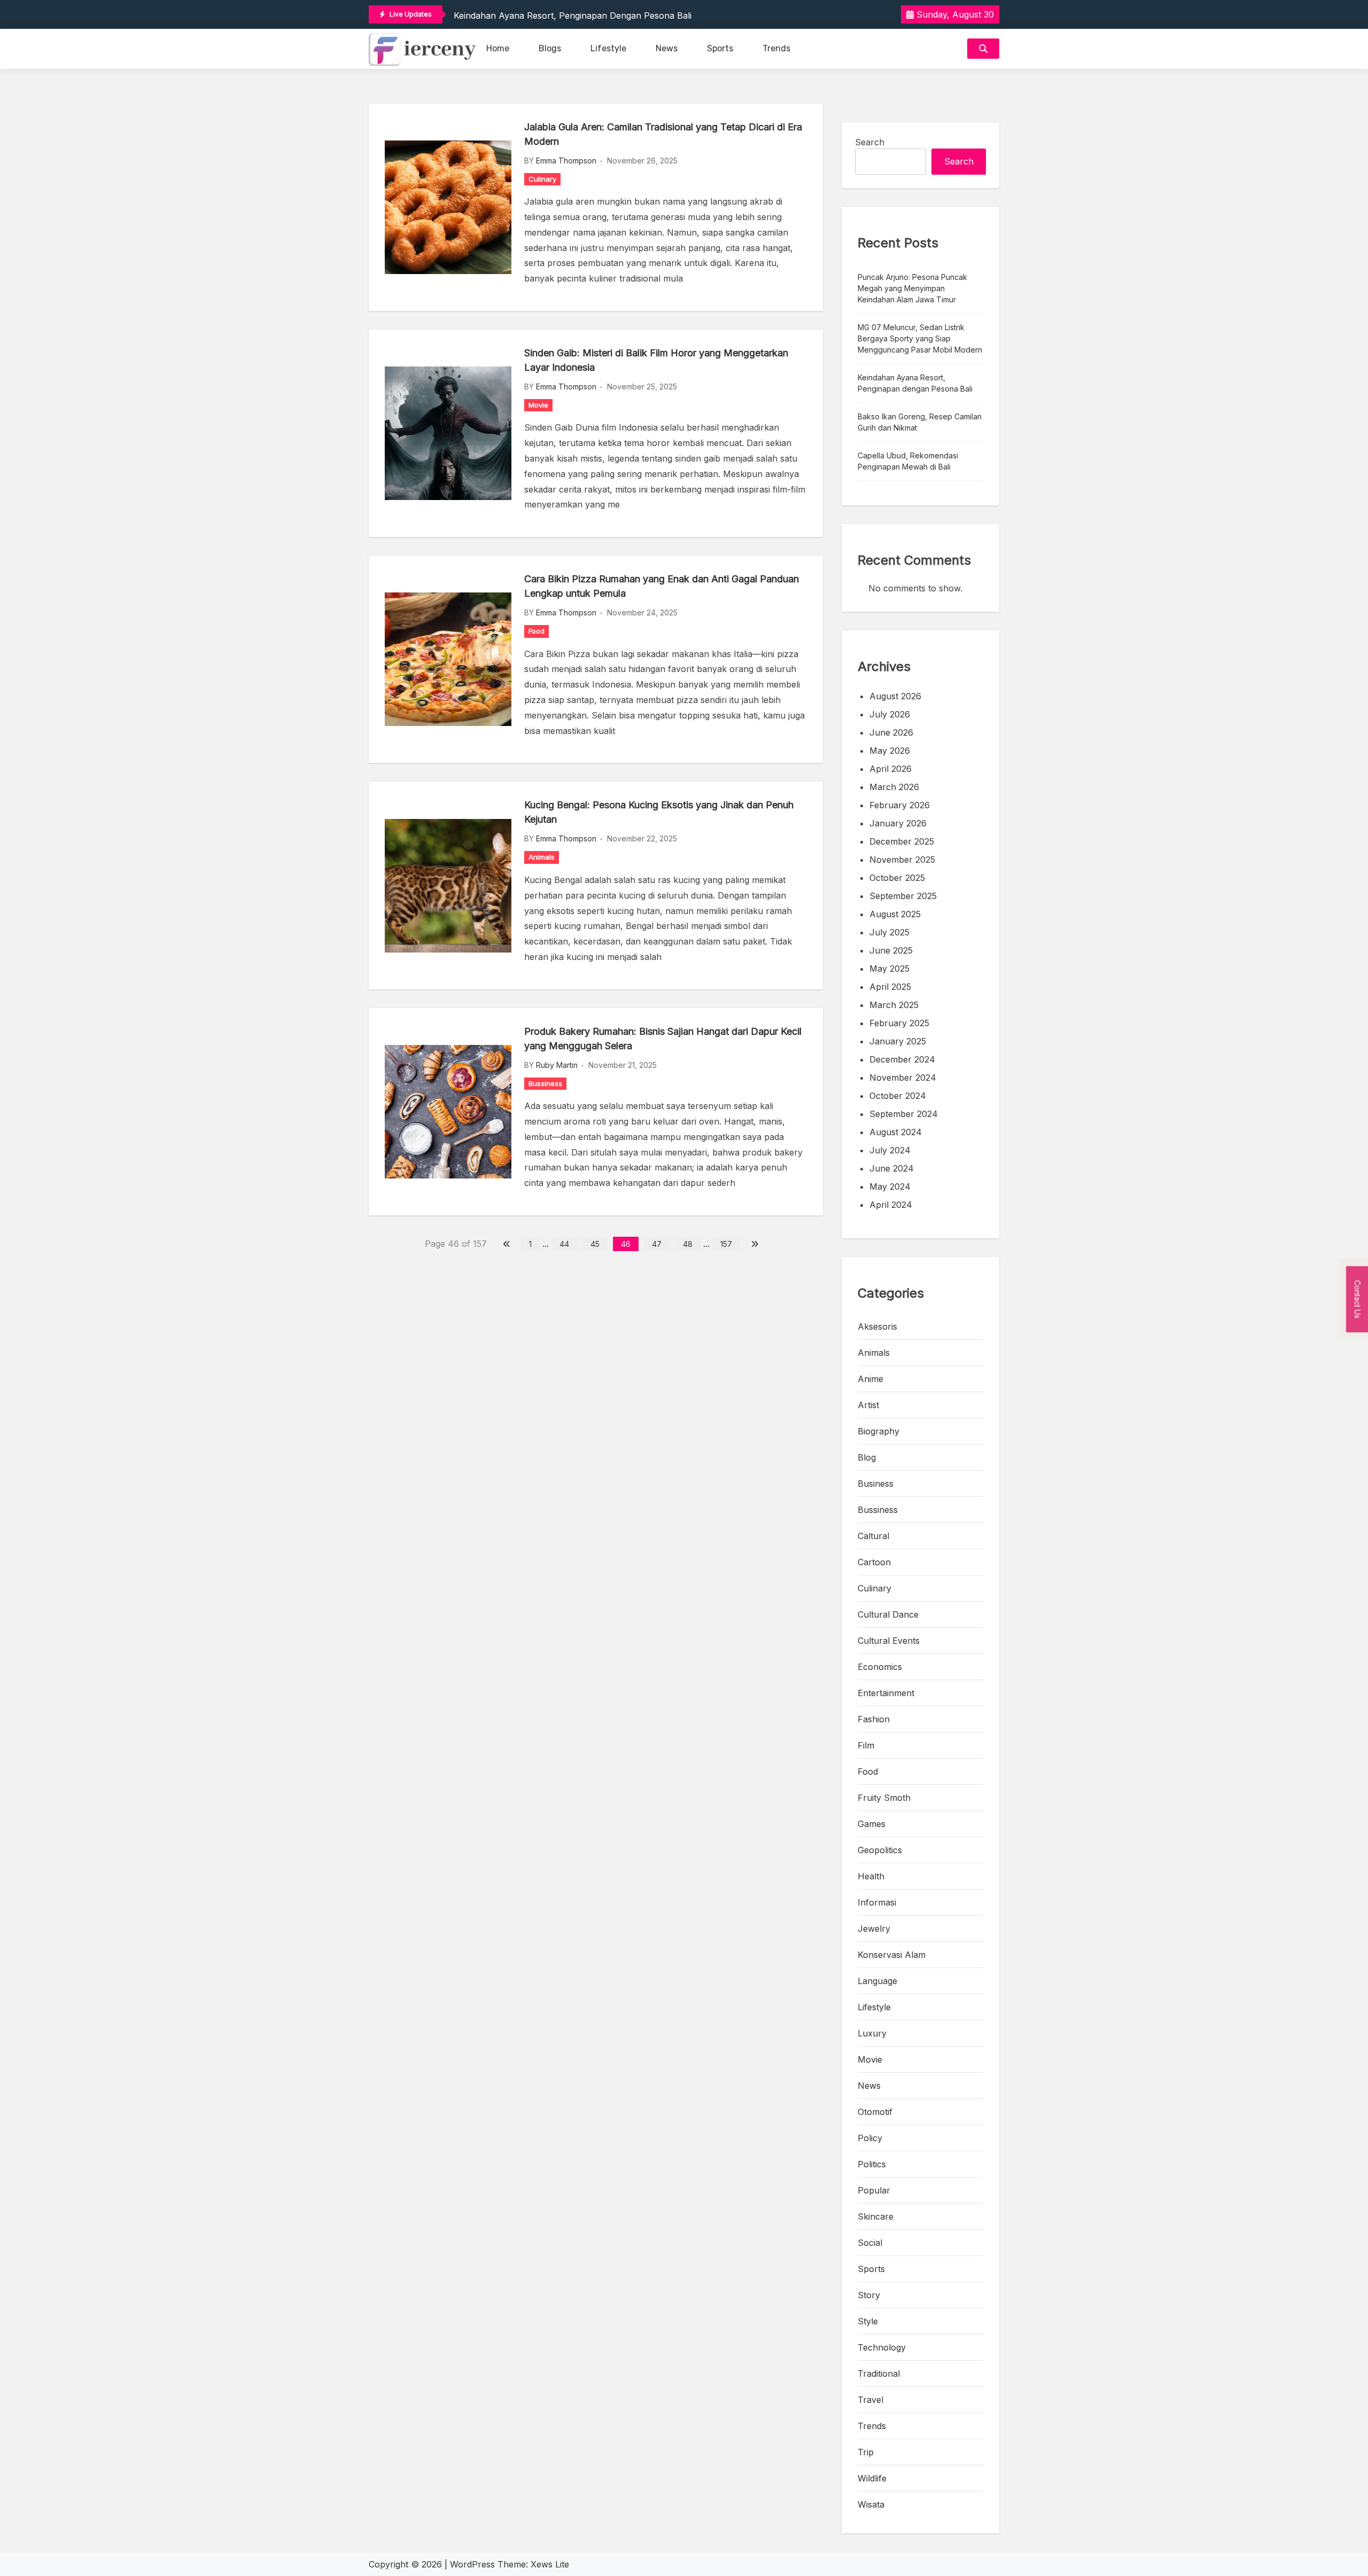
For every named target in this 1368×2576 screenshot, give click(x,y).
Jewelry (874, 1929)
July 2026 (890, 714)
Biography (879, 1431)
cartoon (874, 1562)
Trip (866, 2452)
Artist (868, 1405)
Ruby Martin (557, 1065)
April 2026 (891, 769)
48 (688, 1244)
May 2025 (889, 969)
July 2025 (889, 932)
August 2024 (896, 1132)
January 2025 (898, 1041)
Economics (880, 1667)
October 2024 (898, 1096)
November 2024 (903, 1078)
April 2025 (890, 987)
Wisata (871, 2504)
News (667, 48)
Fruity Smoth (884, 1798)
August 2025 (895, 914)
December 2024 (902, 1059)
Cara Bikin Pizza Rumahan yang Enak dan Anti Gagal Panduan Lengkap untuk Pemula (662, 586)
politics (872, 2164)
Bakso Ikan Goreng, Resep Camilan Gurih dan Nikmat (920, 422)
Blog (867, 1457)
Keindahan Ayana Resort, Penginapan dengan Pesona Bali (573, 15)
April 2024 (891, 1205)
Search (870, 142)
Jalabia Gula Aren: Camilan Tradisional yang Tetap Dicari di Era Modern (663, 134)
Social (870, 2243)
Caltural (873, 1536)
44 (564, 1244)
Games (872, 1824)
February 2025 (899, 1023)
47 (657, 1244)
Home (498, 48)
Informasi (877, 1902)
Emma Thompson (566, 161)
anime (870, 1379)
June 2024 (892, 1168)
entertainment (886, 1693)
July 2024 (890, 1150)
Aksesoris (877, 1326)
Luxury (872, 2033)
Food (537, 631)
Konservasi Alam (892, 1955)
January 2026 (898, 823)
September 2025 (903, 896)
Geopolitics (880, 1850)
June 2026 (891, 732)
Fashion (874, 1719)
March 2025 (894, 1005)
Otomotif (875, 2112)
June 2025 (891, 950)
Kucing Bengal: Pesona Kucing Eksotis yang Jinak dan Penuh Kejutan (659, 812)
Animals (542, 857)
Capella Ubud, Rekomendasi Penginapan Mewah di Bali (908, 461)
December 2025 (902, 841)
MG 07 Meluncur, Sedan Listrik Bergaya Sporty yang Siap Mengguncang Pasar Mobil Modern (920, 338)
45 (595, 1244)
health (871, 1876)
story (869, 2295)
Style (868, 2321)
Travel (870, 2400)
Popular (874, 2190)
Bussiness (545, 1083)
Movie (538, 405)
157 (726, 1244)
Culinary (542, 179)
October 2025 (897, 878)
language (877, 1981)
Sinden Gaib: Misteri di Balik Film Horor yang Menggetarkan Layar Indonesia (656, 360)
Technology (882, 2347)
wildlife (872, 2478)
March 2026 (894, 787)
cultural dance (888, 1614)
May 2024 (890, 1186)
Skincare (876, 2216)
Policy (870, 2138)
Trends (776, 48)
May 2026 (890, 751)
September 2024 (904, 1114)
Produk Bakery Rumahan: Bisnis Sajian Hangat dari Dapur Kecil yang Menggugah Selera (663, 1039)
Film (866, 1745)
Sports (720, 48)
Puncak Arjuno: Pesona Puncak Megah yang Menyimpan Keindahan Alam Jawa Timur (912, 288)
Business (876, 1484)
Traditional (879, 2374)
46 (626, 1244)
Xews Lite (550, 2564)
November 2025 (902, 860)
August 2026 (895, 696)
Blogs (550, 48)
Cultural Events (889, 1641)
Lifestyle (608, 48)
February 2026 (900, 805)
